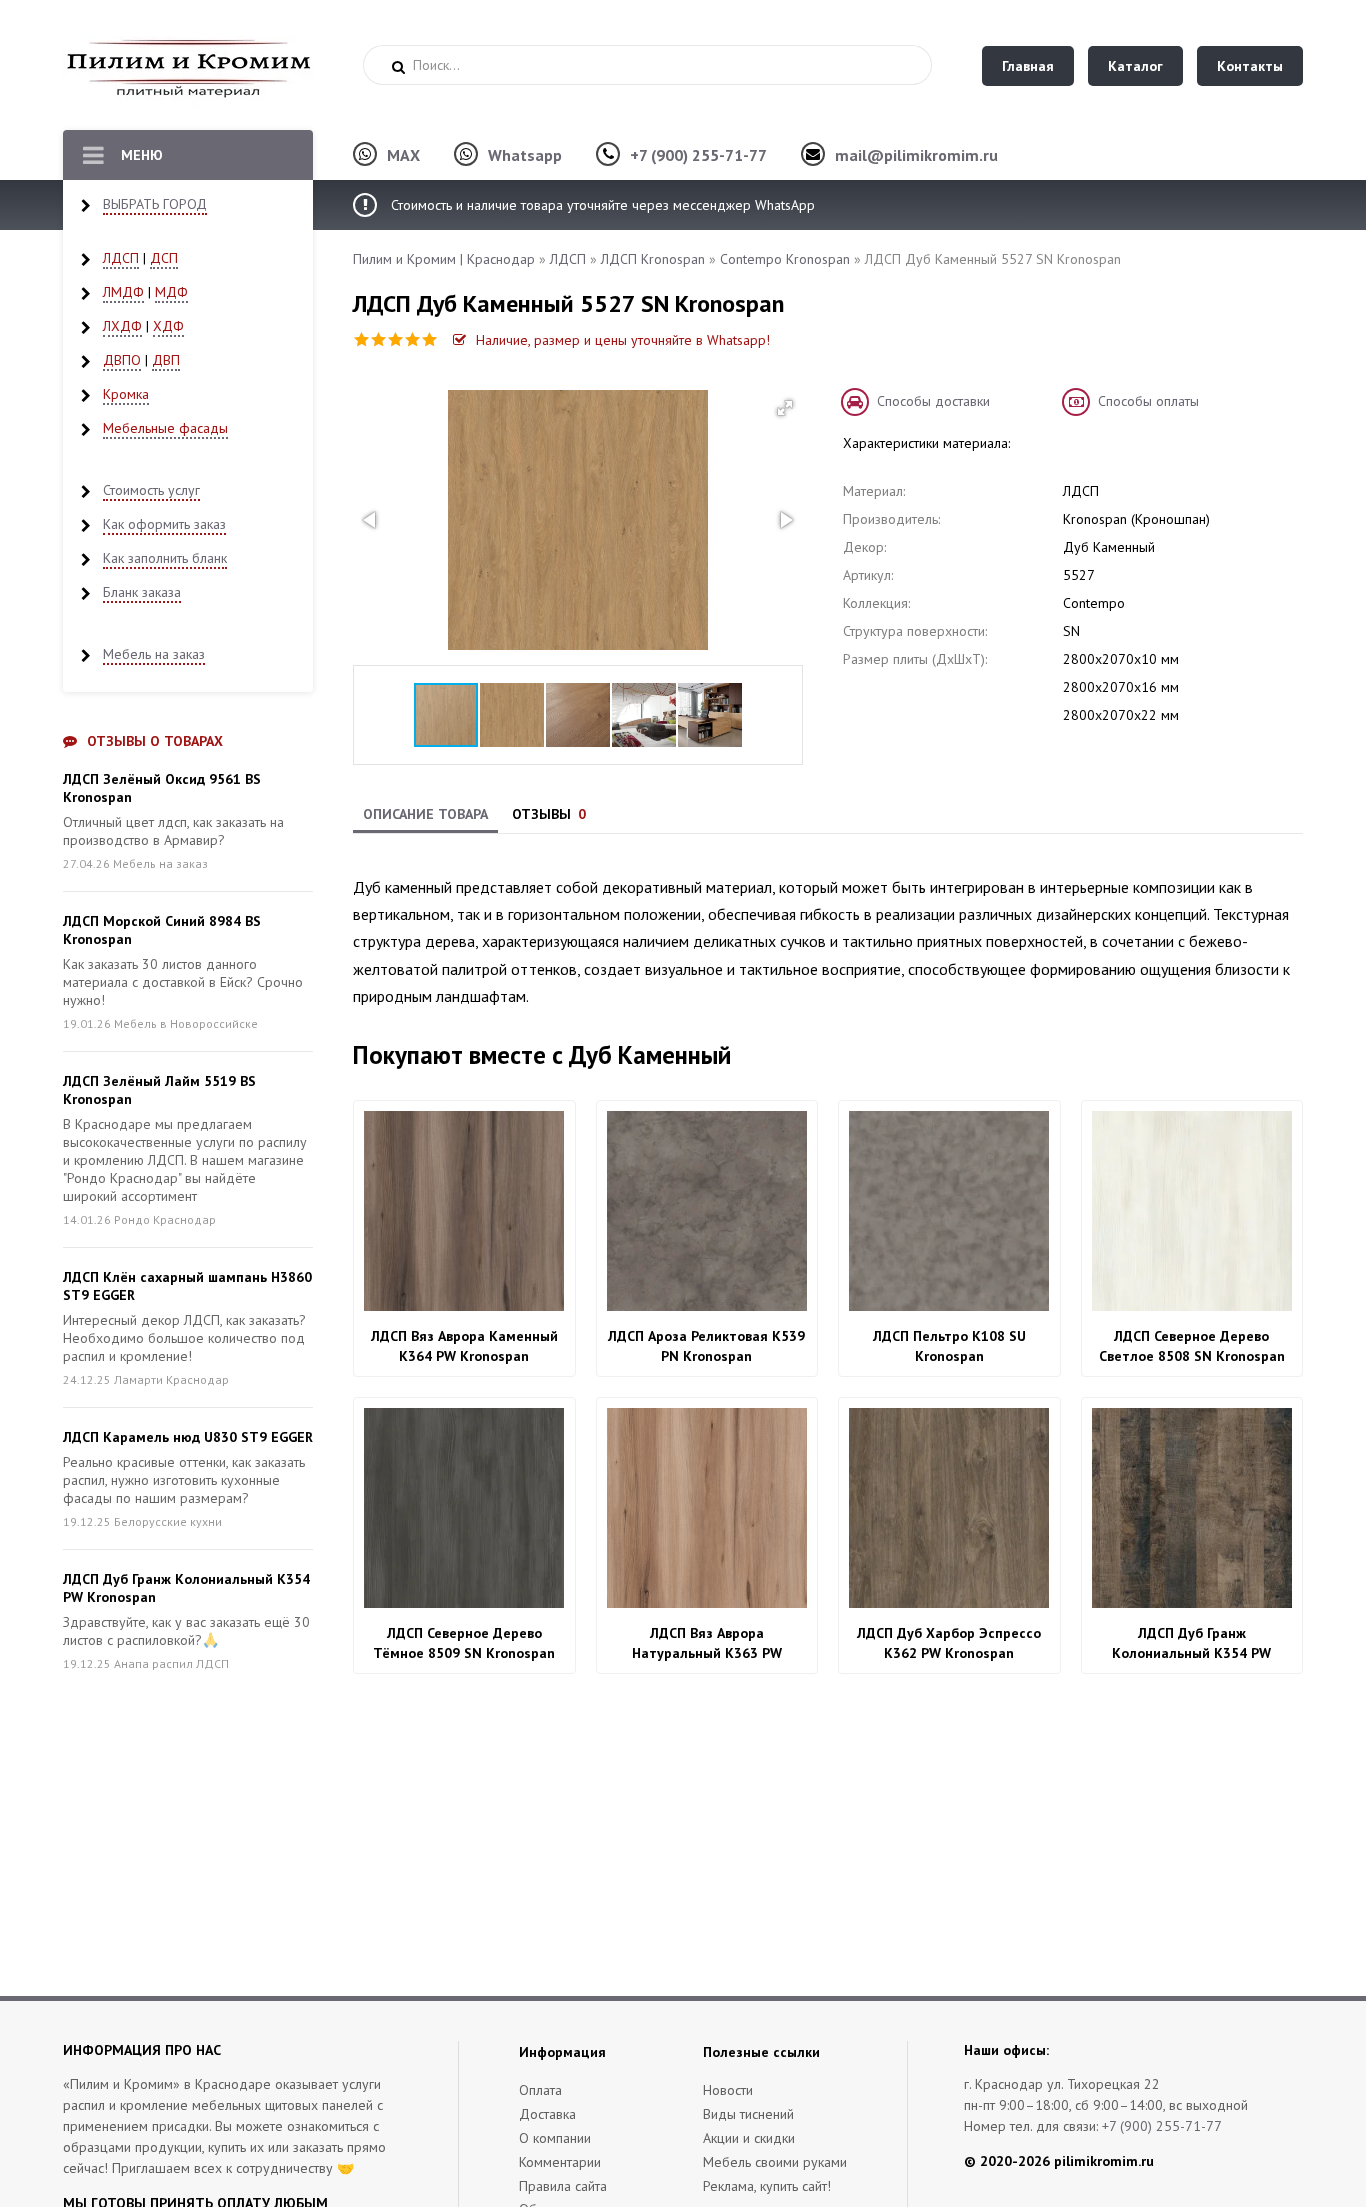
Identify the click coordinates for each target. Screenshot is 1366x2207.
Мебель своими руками (775, 2162)
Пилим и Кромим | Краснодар (444, 259)
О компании (555, 2138)
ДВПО (122, 360)
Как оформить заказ (164, 524)
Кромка (126, 394)
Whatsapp (525, 155)
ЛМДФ (123, 292)
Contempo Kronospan (785, 259)
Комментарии (560, 2162)
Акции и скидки (749, 2138)
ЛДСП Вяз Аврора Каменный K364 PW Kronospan (464, 1346)
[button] (785, 408)
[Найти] (398, 67)
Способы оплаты (1148, 401)
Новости (728, 2090)
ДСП (164, 258)
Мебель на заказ (154, 654)
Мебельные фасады (165, 428)
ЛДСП (121, 258)
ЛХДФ (122, 326)
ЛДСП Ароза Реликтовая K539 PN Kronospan (706, 1346)
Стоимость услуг (151, 490)
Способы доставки (933, 401)
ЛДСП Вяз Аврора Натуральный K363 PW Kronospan (707, 1643)
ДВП (166, 360)
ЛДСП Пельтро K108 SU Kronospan (949, 1346)
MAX (403, 155)
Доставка (547, 2114)
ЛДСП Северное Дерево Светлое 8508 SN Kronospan (1192, 1346)
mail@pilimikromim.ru (916, 155)
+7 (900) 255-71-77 (698, 155)
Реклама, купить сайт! (767, 2186)
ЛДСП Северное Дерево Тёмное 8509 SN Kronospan (464, 1643)
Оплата (540, 2090)
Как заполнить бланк (165, 558)
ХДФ (168, 326)
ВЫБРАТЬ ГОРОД (155, 204)
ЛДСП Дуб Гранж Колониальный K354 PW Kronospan (1191, 1643)
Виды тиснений (748, 2114)
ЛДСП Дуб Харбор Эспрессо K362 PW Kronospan (949, 1643)
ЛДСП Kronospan (653, 259)
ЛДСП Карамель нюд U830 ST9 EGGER (188, 1437)
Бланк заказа (142, 592)
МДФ (171, 292)
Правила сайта (563, 2186)
